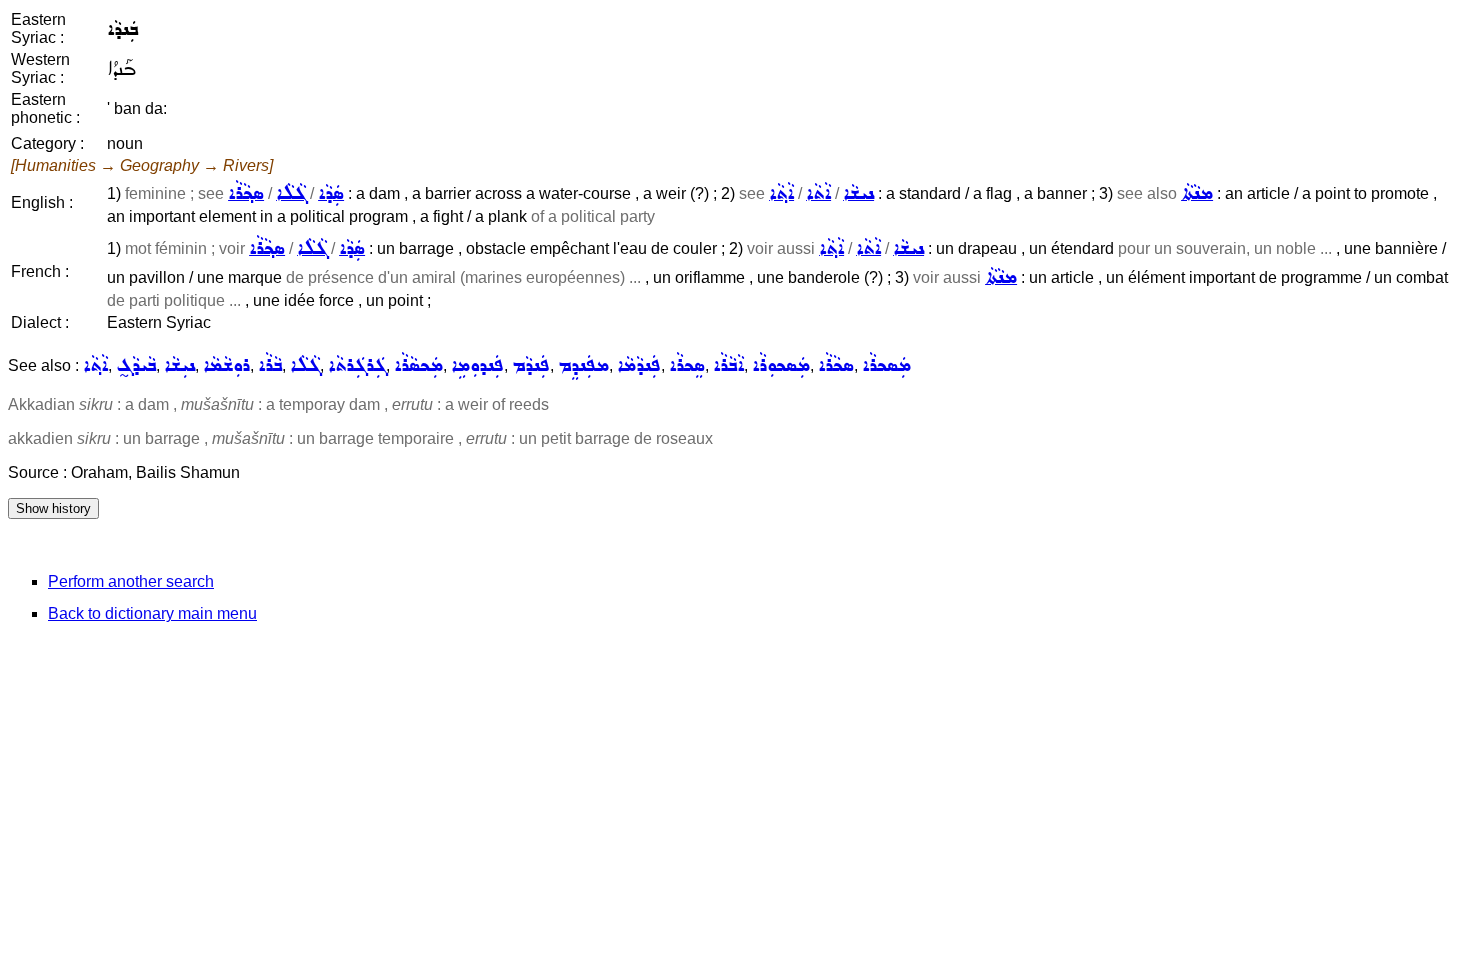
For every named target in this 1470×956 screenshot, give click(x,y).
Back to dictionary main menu (152, 613)
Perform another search (131, 581)
